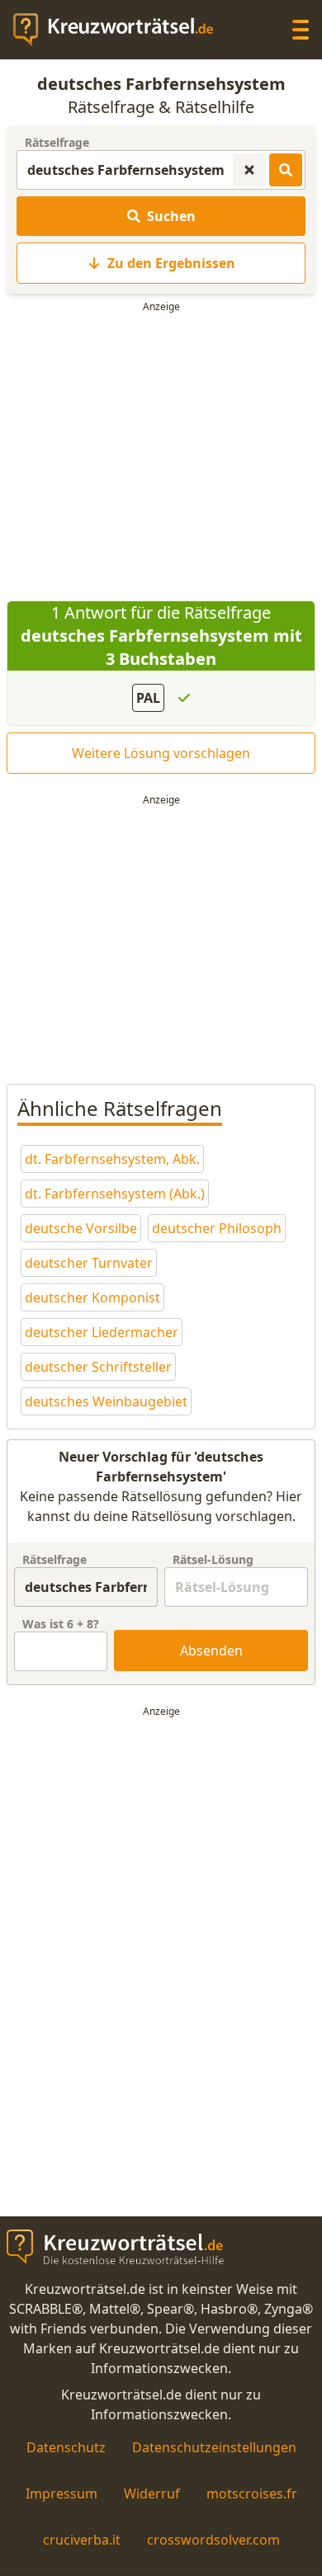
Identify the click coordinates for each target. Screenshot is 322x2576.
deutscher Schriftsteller (98, 1367)
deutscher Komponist (92, 1297)
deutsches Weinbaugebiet (106, 1401)
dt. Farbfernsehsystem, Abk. (112, 1159)
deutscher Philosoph (217, 1228)
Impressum (62, 2494)
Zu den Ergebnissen (171, 263)
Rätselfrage (57, 142)
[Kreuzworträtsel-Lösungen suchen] (286, 170)
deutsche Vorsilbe (81, 1228)
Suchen (171, 216)
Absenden (211, 1651)
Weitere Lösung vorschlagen (161, 753)
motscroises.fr (252, 2494)
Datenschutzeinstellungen (214, 2447)
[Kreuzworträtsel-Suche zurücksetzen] (249, 170)
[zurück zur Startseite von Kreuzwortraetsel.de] (121, 30)
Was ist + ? (61, 1624)
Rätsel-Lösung (213, 1559)
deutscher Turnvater (89, 1263)
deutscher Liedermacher (102, 1332)
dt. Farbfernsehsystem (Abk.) (115, 1194)
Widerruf (152, 2494)
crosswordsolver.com (213, 2540)
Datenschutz (66, 2447)
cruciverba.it (82, 2540)
